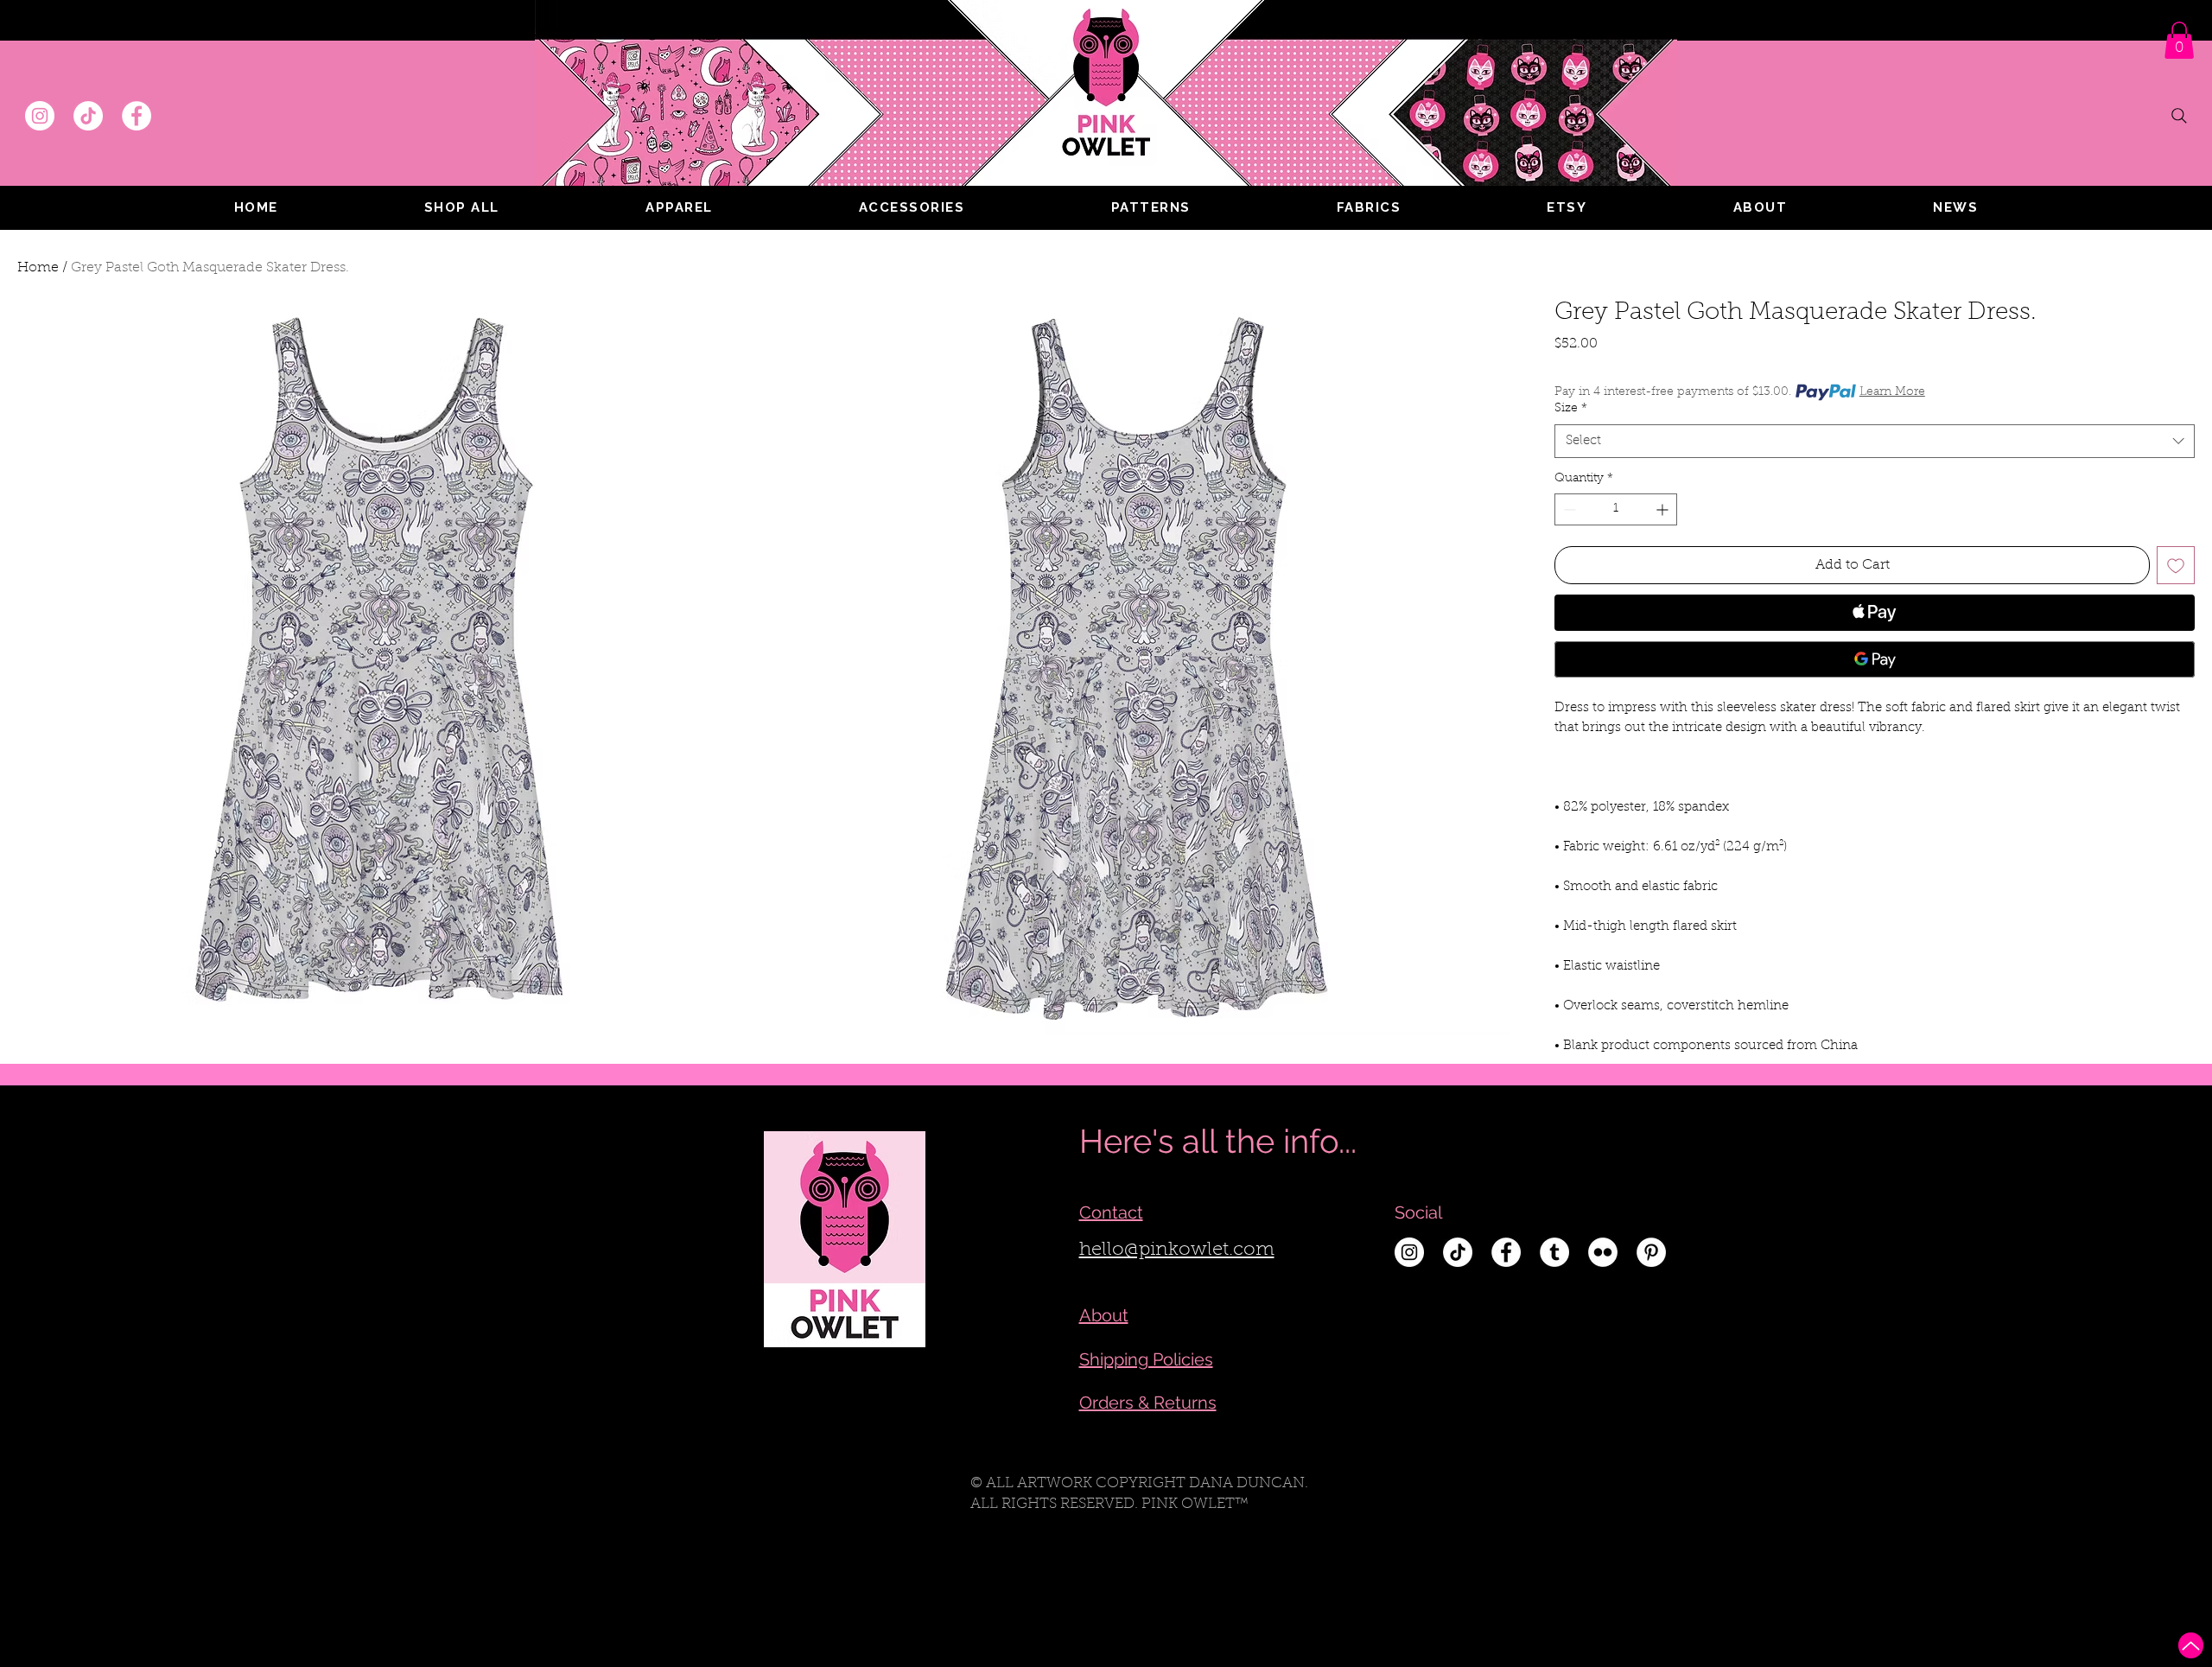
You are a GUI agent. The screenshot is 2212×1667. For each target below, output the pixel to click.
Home (38, 268)
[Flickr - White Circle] (1603, 1252)
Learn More (1892, 392)
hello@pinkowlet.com (1177, 1250)
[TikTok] (88, 116)
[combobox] (1875, 441)
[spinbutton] (1616, 509)
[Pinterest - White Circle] (1651, 1252)
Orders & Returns (1148, 1403)
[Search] (2179, 116)
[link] (2179, 40)
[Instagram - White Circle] (40, 116)
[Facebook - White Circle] (137, 116)
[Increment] (1664, 509)
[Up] (2191, 1645)
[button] (679, 207)
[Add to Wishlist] (2176, 565)
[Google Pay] (1875, 659)
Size (1571, 409)
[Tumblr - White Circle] (1554, 1252)
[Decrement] (1568, 509)
